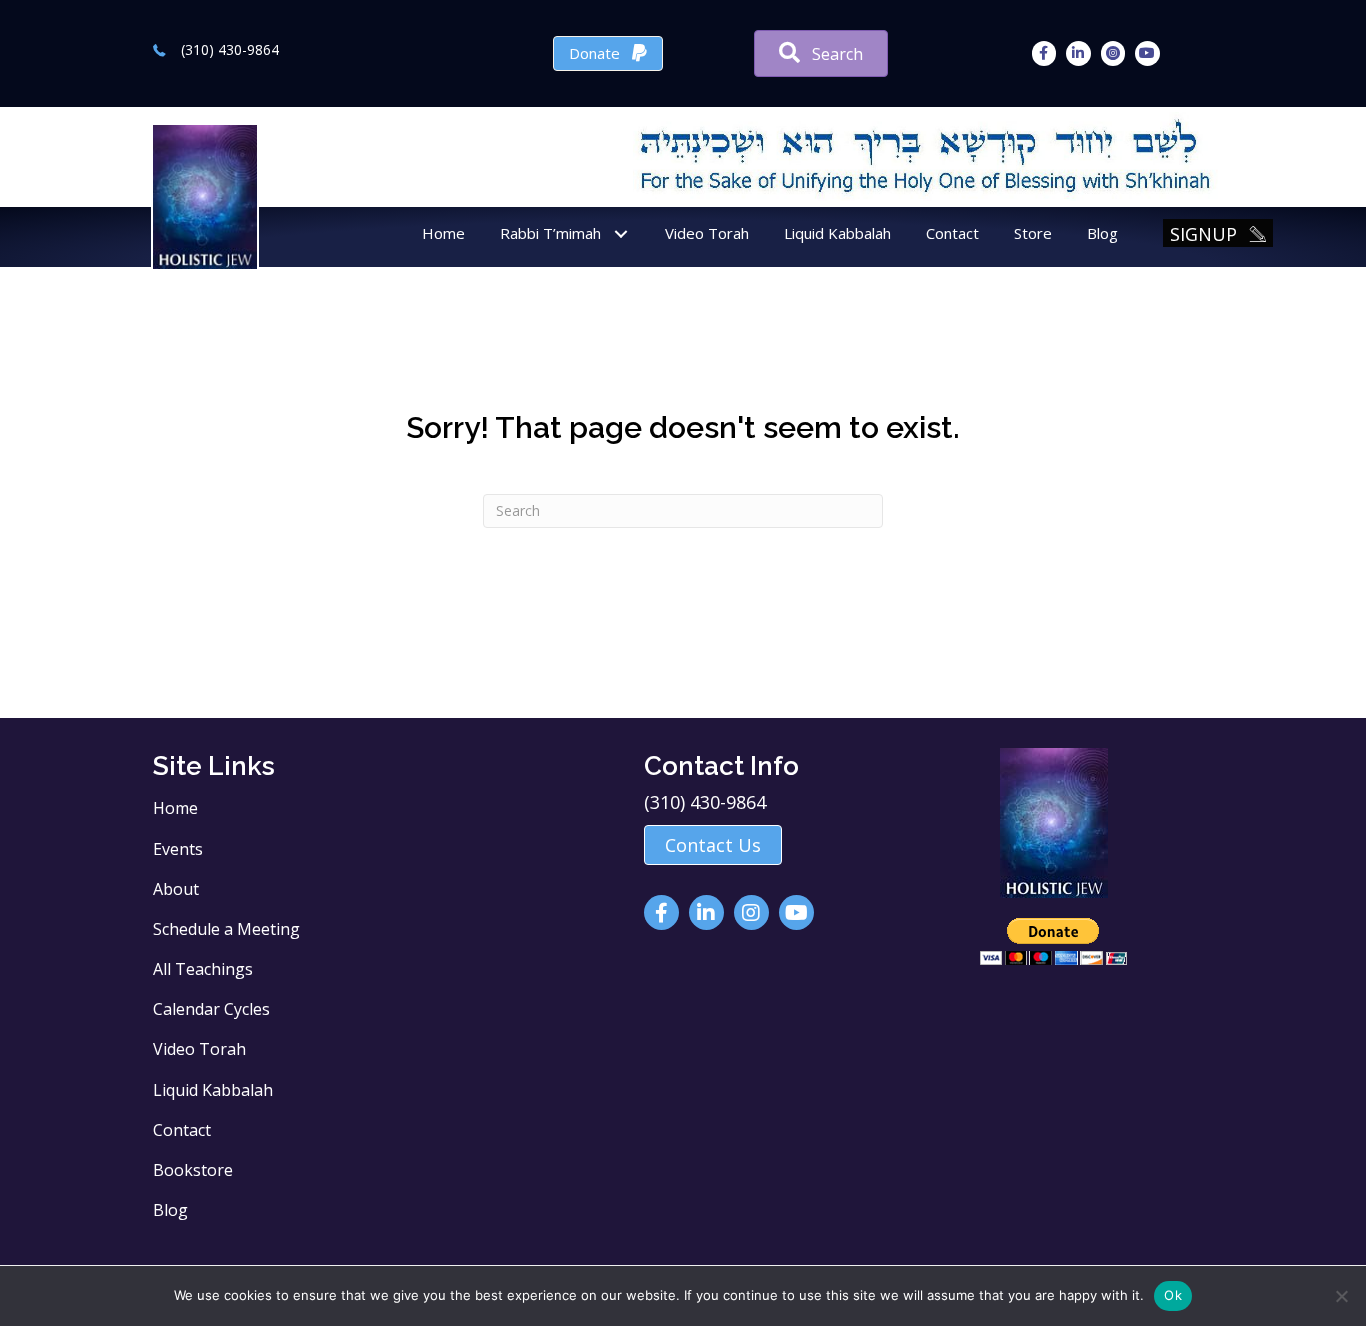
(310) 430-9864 (230, 49)
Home (175, 808)
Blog (170, 1210)
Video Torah (199, 1049)
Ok (1173, 1295)
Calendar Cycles (211, 1009)
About (176, 889)
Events (178, 849)
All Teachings (203, 969)
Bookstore (193, 1170)
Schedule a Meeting (226, 929)
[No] (1341, 1296)
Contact (182, 1130)
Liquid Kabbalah (213, 1090)
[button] (620, 234)
